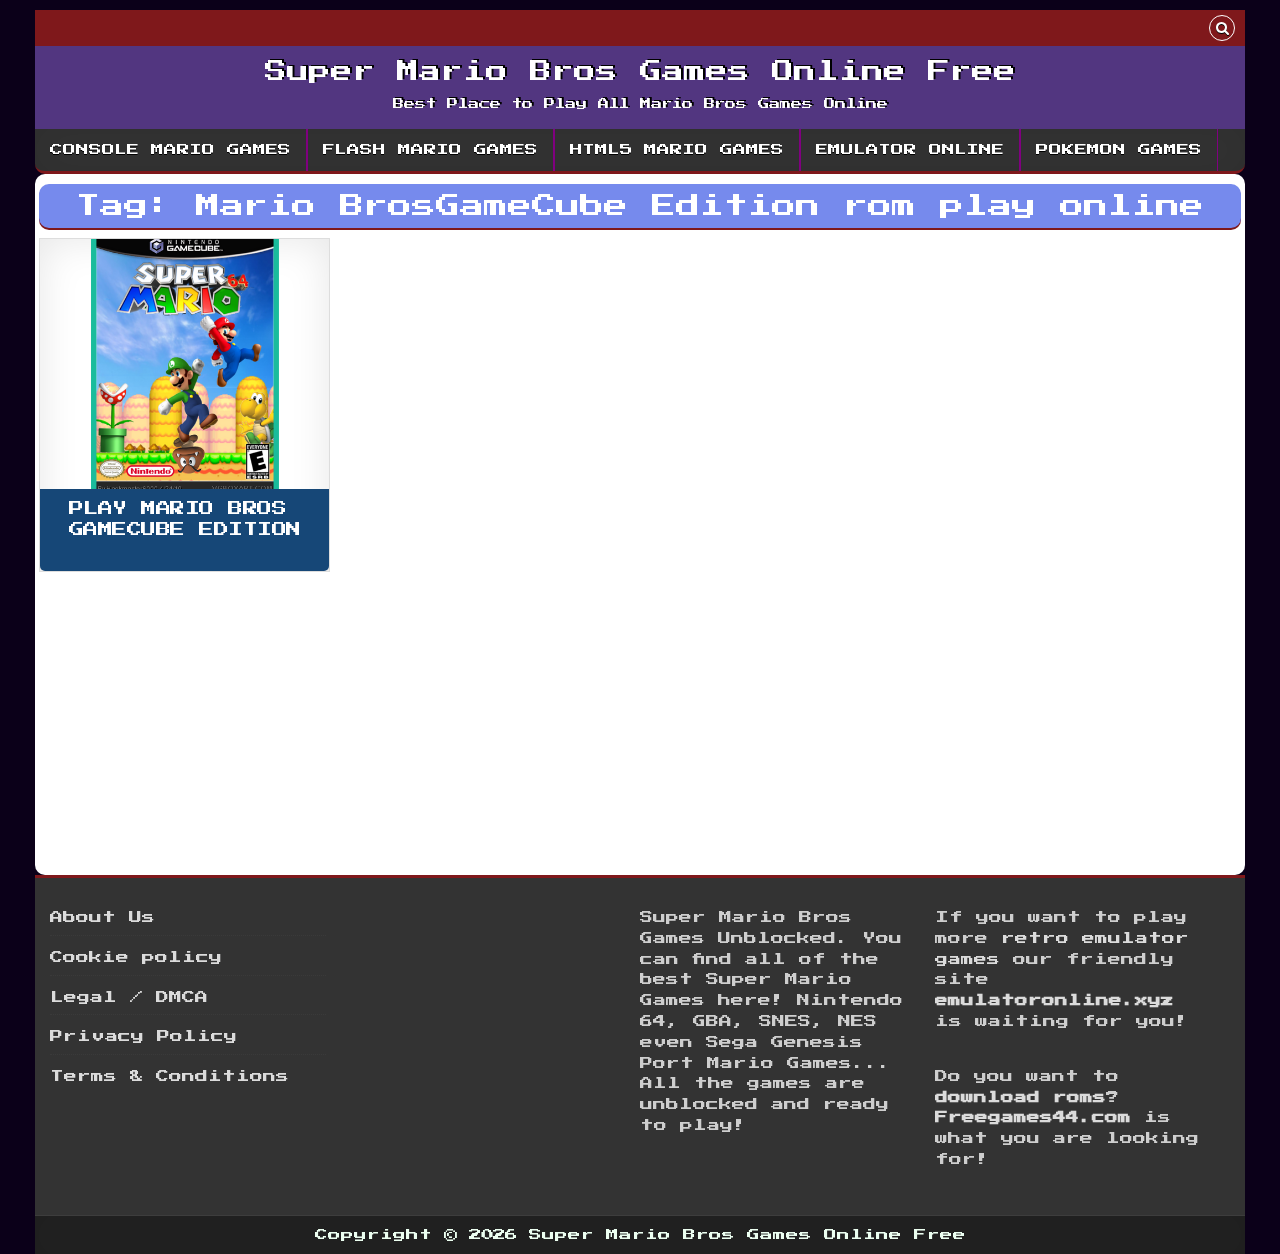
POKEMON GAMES (1119, 150)
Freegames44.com (1033, 1117)
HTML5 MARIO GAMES (677, 150)
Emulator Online (910, 150)
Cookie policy (136, 957)
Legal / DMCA (129, 997)
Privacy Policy (143, 1036)
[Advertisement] (639, 717)
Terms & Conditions (169, 1076)
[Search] (1222, 30)
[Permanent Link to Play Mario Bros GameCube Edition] (184, 364)
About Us (102, 917)
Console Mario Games (170, 150)
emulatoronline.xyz (1054, 1000)
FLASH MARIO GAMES (430, 150)
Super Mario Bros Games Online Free (640, 72)
